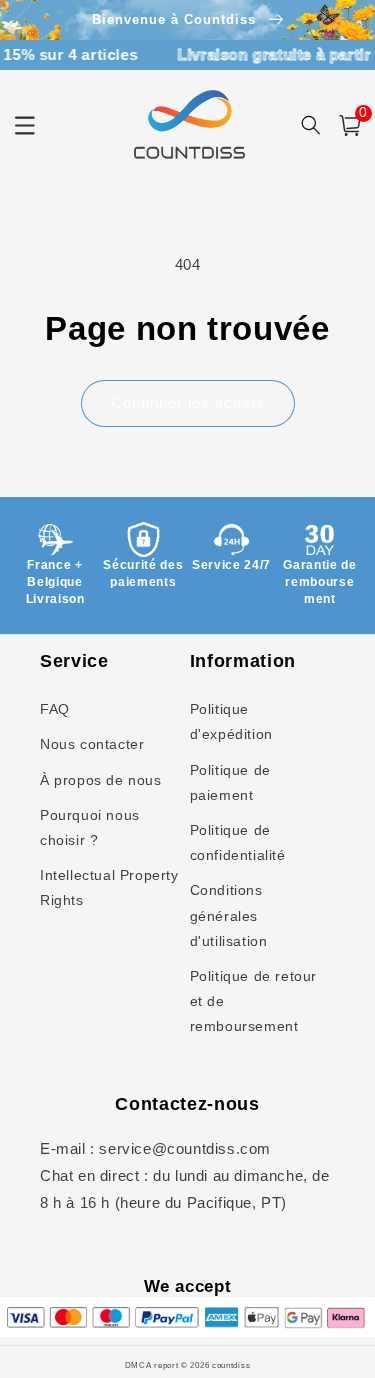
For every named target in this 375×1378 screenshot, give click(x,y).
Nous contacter (92, 744)
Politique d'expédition (231, 721)
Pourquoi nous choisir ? (90, 827)
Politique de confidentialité (238, 842)
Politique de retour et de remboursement (253, 1001)
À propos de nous (101, 780)
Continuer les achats (188, 402)
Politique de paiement (230, 782)
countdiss (231, 1365)
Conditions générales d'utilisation (229, 915)
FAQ (55, 709)
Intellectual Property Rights (109, 887)
